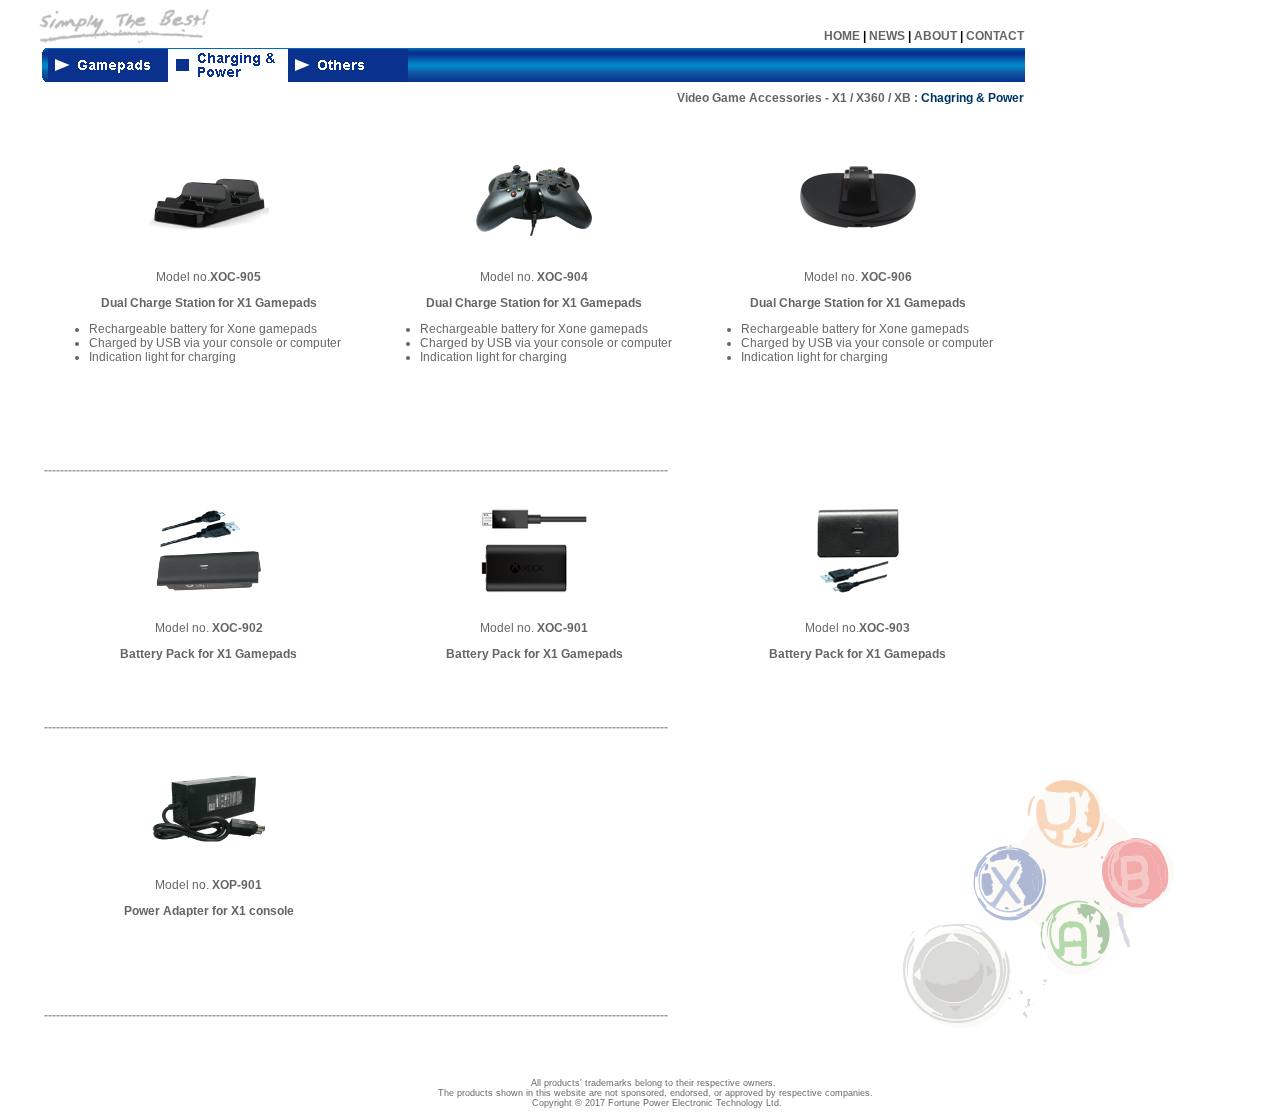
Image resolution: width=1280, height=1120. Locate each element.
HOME (842, 36)
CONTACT (995, 36)
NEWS (887, 36)
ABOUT (935, 36)
